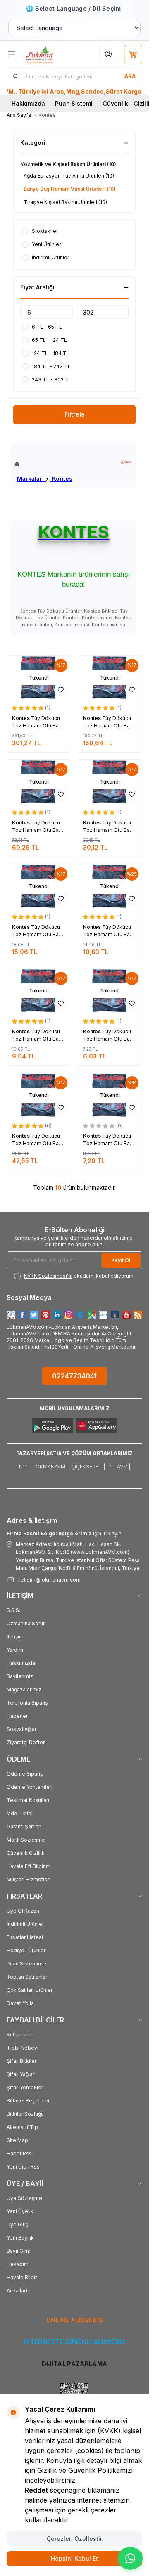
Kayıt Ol (121, 1260)
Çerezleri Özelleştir (74, 2539)
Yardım (15, 1650)
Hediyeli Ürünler (26, 1950)
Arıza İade (19, 2291)
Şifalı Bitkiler (21, 2061)
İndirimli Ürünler (25, 1924)
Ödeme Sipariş (25, 1774)
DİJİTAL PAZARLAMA (75, 2364)
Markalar (31, 478)
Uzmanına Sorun (26, 1623)
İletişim (15, 1637)
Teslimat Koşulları (28, 1800)
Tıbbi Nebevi (23, 2048)
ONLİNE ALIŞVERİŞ (75, 2320)
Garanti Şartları (24, 1827)
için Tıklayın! (65, 1533)
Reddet (36, 2490)
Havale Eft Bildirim (29, 1866)
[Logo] (48, 54)
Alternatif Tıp (22, 2127)
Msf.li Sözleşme (26, 1840)
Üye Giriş (17, 2224)
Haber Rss (19, 2153)
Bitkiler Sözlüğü (25, 2114)
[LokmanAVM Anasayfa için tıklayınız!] (43, 464)
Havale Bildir (22, 2277)
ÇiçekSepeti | (88, 1467)
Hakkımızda (28, 103)
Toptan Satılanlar (27, 1977)
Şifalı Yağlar (20, 2074)
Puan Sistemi (74, 103)
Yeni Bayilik (20, 2238)
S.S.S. (13, 1610)
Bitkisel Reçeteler (28, 2101)
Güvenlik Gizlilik (26, 1853)
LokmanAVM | (50, 1467)
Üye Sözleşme (24, 2198)
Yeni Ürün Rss (23, 2167)
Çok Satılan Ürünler (30, 1990)
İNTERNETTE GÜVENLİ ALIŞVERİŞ (74, 2342)
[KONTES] (126, 462)
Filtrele (75, 414)
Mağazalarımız (24, 1689)
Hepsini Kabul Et (74, 2558)
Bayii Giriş (18, 2251)
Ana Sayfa (19, 115)
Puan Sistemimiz (27, 1964)
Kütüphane (20, 2035)
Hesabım (18, 2264)
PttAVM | (119, 1467)
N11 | (24, 1467)
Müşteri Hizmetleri (29, 1879)
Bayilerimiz (20, 1676)
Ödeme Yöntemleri (30, 1787)
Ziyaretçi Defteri (26, 1742)
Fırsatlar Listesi (25, 1937)
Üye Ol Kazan (23, 1911)
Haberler (17, 1716)
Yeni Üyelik (20, 2211)
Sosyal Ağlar (21, 1729)
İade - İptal (20, 1813)
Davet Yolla (20, 2003)
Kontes (61, 478)
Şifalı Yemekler (25, 2087)
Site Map (17, 2140)
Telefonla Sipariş (27, 1703)
